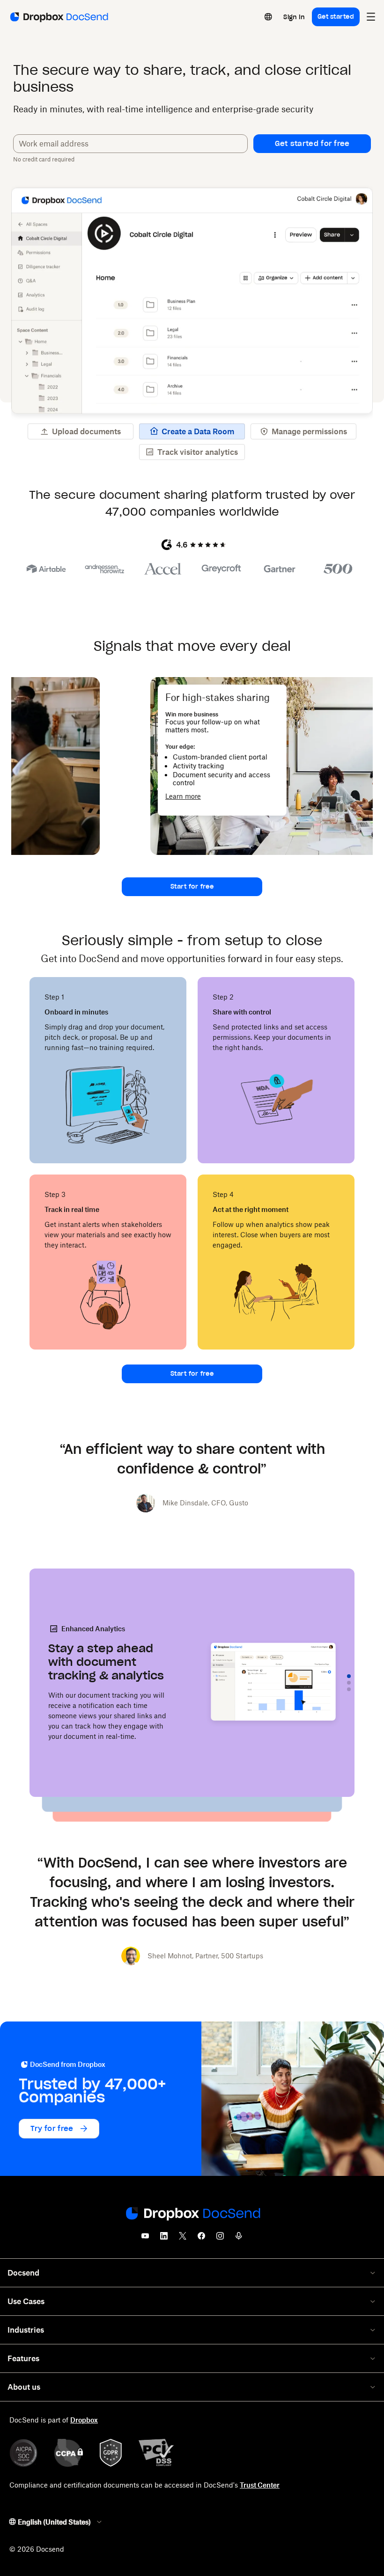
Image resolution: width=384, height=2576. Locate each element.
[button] (312, 144)
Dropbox (84, 2420)
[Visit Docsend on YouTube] (145, 2239)
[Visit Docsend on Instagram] (220, 2239)
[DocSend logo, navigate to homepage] (58, 17)
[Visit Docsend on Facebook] (201, 2239)
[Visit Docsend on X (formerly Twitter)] (183, 2239)
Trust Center (260, 2485)
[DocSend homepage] (192, 2214)
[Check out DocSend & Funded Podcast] (239, 2239)
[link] (294, 17)
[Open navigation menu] (371, 17)
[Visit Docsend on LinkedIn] (164, 2239)
